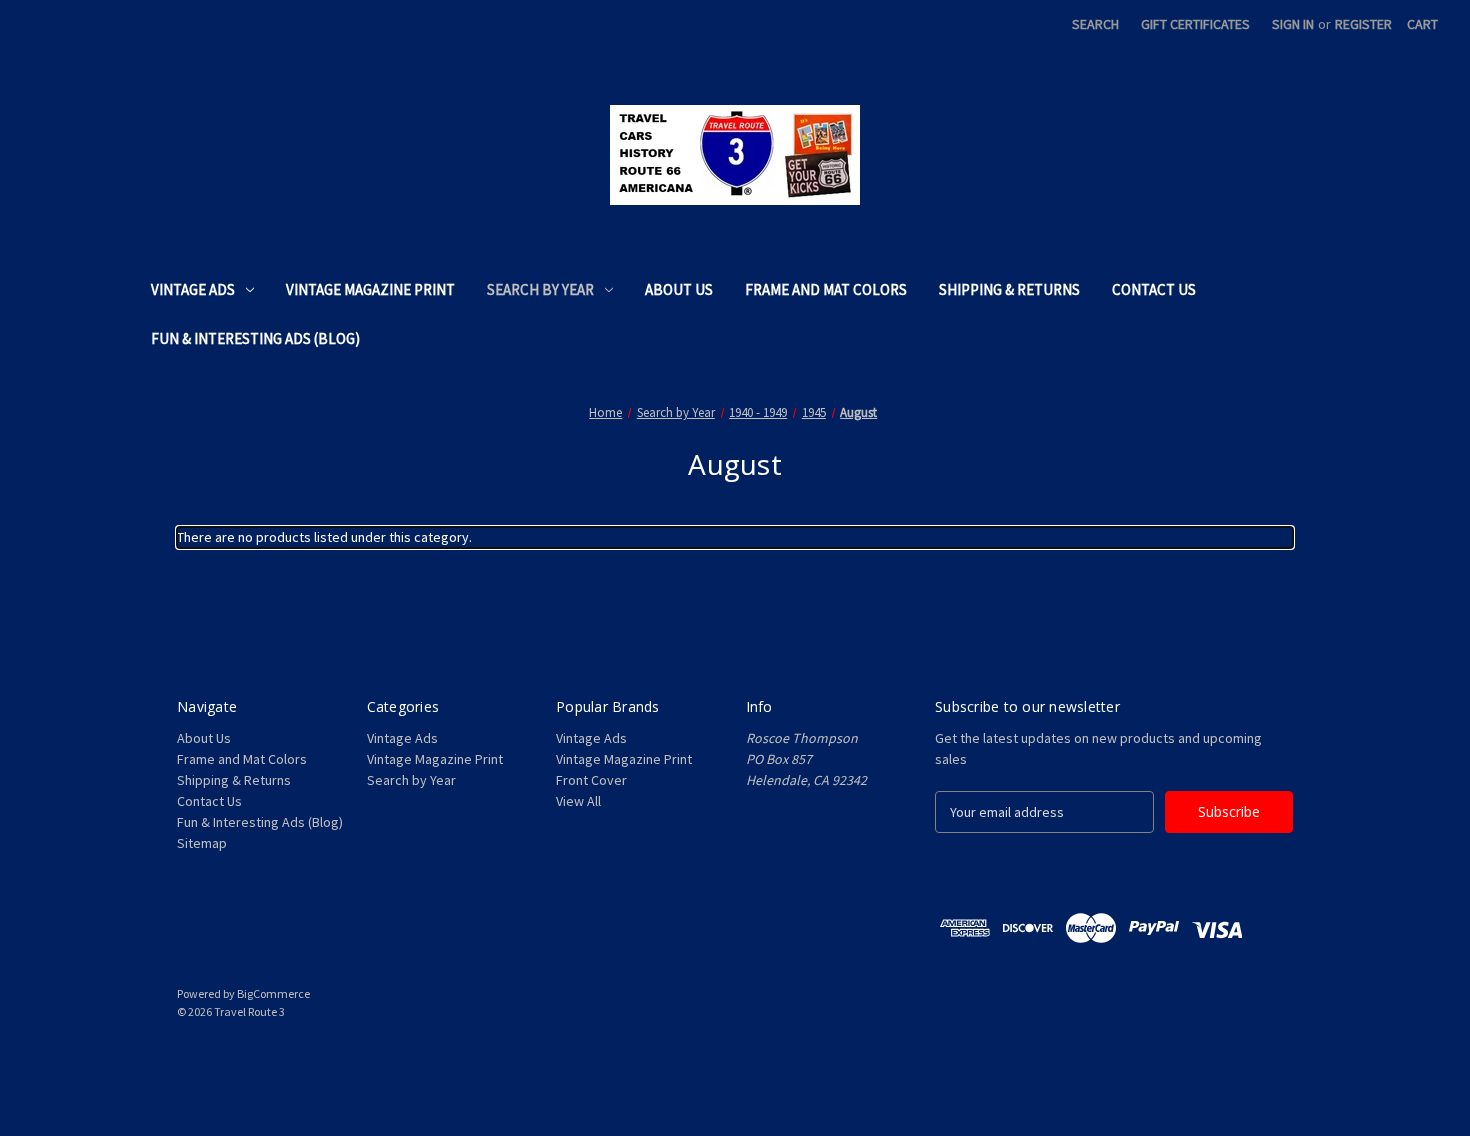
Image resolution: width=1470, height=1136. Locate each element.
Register (1363, 24)
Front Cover (591, 780)
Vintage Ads (193, 289)
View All (578, 801)
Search (1095, 24)
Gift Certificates (1195, 24)
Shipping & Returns (1009, 289)
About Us (679, 289)
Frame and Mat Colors (826, 289)
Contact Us (1154, 289)
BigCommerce (273, 993)
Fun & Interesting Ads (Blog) (255, 338)
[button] (735, 1057)
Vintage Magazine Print (370, 289)
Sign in (1293, 24)
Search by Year (540, 289)
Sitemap (202, 843)
